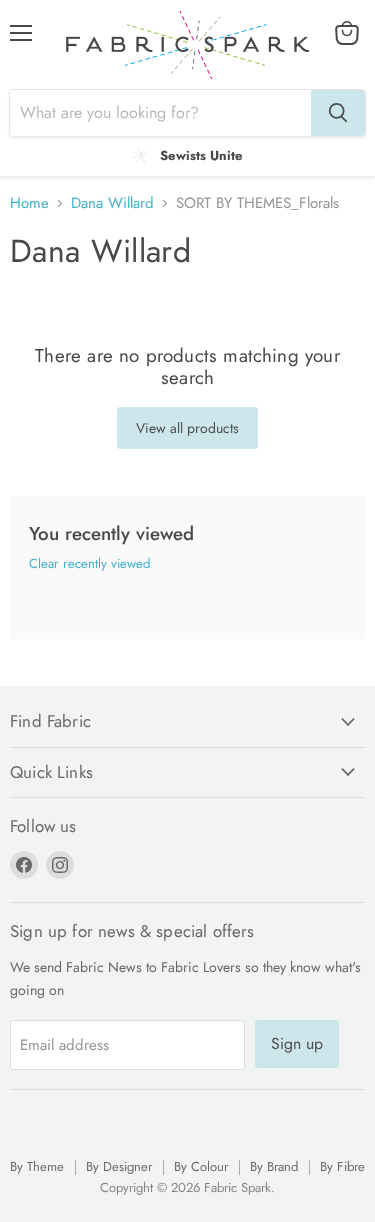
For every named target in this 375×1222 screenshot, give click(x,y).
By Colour (201, 1166)
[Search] (338, 113)
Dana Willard (112, 203)
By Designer (119, 1166)
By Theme (37, 1166)
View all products (187, 428)
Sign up (297, 1043)
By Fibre (342, 1166)
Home (29, 203)
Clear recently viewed (89, 563)
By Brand (274, 1166)
